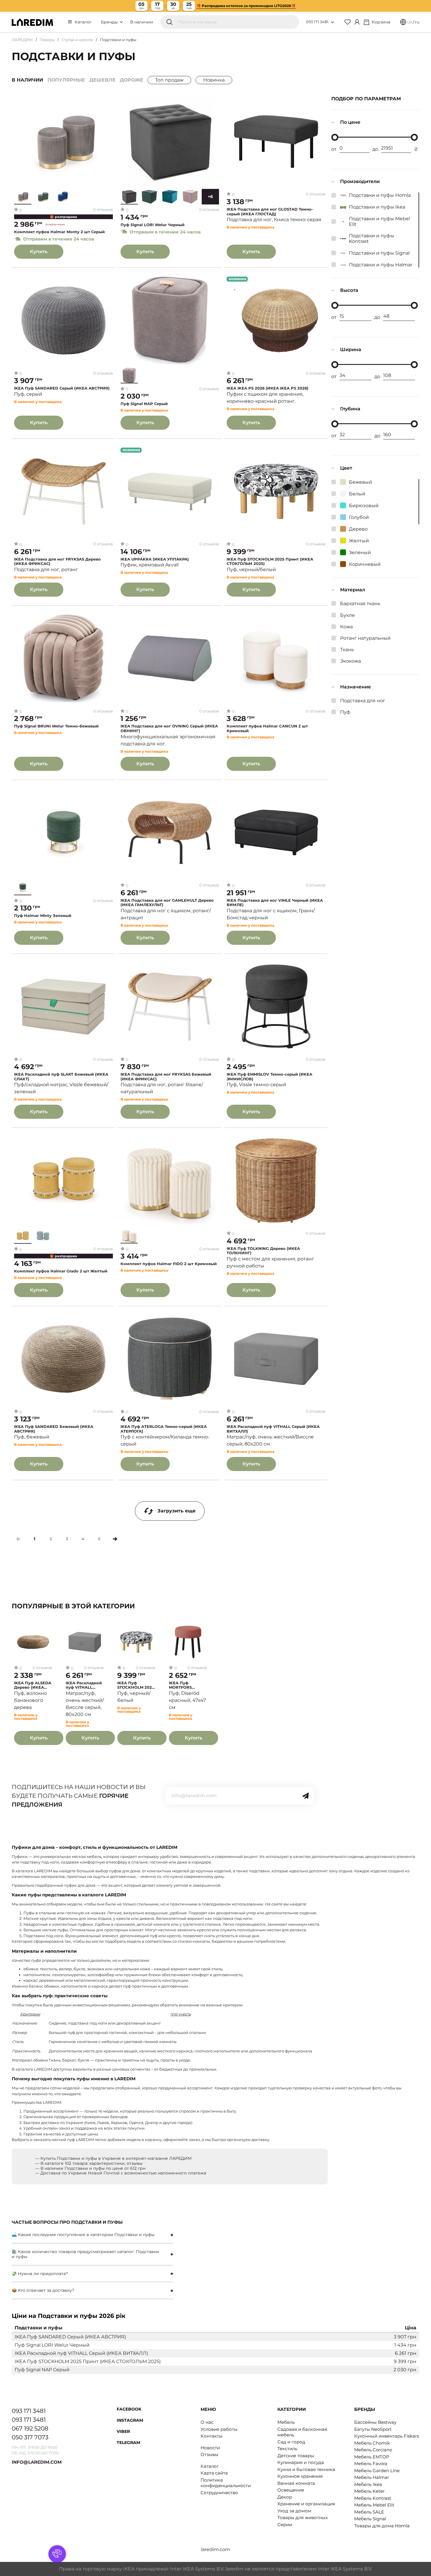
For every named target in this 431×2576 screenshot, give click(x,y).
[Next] (115, 1539)
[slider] (335, 137)
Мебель (286, 2422)
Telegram (128, 2443)
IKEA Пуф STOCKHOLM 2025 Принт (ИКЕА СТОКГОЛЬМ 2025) (270, 562)
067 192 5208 (30, 2428)
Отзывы (209, 2454)
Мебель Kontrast (373, 2498)
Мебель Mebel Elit (374, 2505)
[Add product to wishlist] (109, 102)
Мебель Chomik (372, 2443)
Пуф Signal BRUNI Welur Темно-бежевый (56, 726)
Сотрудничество (219, 2493)
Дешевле (102, 80)
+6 (210, 197)
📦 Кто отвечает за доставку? (43, 2290)
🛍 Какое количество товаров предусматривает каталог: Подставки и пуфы (85, 2254)
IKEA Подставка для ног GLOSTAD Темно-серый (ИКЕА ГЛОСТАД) (270, 212)
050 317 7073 (30, 2437)
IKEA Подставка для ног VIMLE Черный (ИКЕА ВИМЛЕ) (275, 903)
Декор (285, 2497)
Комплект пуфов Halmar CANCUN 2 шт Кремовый (267, 728)
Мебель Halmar (372, 2477)
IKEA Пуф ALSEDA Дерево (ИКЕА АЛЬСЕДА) (33, 1685)
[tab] (92, 2235)
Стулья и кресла (77, 40)
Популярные (66, 80)
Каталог (83, 22)
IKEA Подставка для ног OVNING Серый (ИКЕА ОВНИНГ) (169, 728)
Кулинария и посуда (301, 2462)
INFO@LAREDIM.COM (37, 2462)
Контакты (212, 2436)
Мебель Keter (369, 2491)
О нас (207, 2422)
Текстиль (287, 2449)
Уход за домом (294, 2511)
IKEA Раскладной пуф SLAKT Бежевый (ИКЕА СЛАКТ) (61, 1077)
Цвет (346, 468)
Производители (360, 181)
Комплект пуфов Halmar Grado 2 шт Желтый (61, 1271)
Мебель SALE (369, 2512)
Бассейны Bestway (375, 2422)
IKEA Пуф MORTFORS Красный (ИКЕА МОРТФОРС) (185, 1685)
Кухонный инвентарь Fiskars (387, 2436)
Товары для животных (303, 2517)
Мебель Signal (370, 2519)
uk (410, 22)
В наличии (142, 22)
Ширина (351, 349)
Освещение (291, 2490)
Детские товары (296, 2456)
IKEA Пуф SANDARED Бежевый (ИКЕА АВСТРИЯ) (54, 1429)
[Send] (306, 1796)
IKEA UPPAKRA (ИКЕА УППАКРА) (155, 559)
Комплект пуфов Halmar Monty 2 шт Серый (59, 232)
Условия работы (219, 2429)
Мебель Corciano (373, 2450)
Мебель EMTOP (372, 2457)
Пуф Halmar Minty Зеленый (43, 916)
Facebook (129, 2409)
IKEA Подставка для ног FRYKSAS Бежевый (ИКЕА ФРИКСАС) (166, 1077)
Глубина (350, 409)
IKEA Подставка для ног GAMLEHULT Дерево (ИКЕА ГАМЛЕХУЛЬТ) (167, 903)
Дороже (131, 80)
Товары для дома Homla (382, 2526)
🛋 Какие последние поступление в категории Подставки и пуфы (83, 2235)
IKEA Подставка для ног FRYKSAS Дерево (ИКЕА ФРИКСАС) (57, 562)
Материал (353, 590)
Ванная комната (296, 2483)
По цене (350, 122)
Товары (47, 40)
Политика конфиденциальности (226, 2483)
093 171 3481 (317, 22)
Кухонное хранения (300, 2476)
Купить (39, 252)
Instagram (130, 2420)
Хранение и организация (306, 2504)
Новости (210, 2448)
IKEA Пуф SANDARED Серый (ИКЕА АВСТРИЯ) (62, 388)
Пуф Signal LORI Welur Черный (152, 225)
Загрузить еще (177, 1511)
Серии (285, 2525)
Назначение (356, 687)
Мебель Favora (371, 2464)
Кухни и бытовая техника (306, 2469)
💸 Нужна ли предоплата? (40, 2274)
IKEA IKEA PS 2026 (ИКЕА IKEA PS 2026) (268, 388)
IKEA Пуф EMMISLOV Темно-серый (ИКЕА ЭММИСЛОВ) (269, 1077)
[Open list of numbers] (332, 22)
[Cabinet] (357, 22)
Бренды (110, 22)
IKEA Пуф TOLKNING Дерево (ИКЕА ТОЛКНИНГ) (263, 1251)
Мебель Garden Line (377, 2471)
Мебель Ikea (368, 2484)
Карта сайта (214, 2473)
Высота (349, 290)
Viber (123, 2431)
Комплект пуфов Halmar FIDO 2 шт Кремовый (169, 1264)
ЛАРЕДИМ (22, 40)
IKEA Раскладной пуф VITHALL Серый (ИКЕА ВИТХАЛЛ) (273, 1429)
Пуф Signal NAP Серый (144, 404)
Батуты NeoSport (373, 2429)
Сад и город (291, 2442)
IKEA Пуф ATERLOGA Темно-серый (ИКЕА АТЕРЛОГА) (164, 1429)
